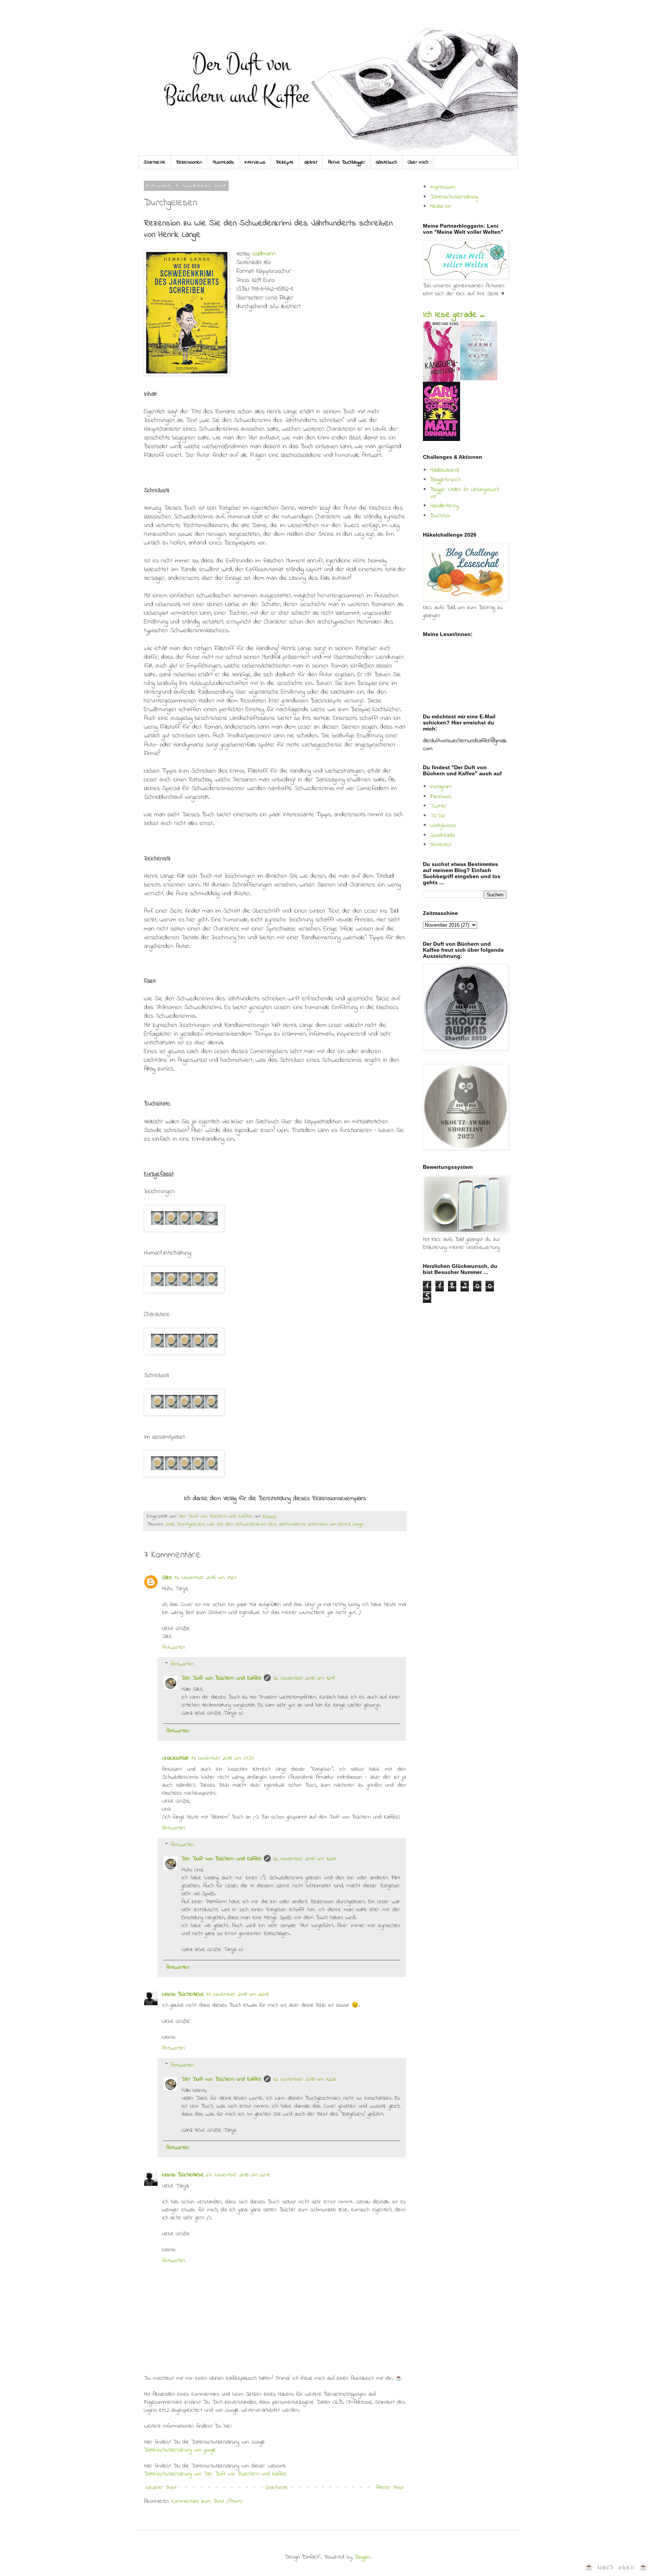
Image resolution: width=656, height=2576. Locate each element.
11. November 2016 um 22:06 (237, 1994)
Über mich (418, 162)
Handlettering (444, 506)
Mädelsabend (445, 470)
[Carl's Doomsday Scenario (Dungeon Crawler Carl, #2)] (442, 439)
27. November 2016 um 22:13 (238, 2175)
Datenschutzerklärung (454, 197)
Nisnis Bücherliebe (183, 1994)
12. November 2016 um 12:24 (304, 1859)
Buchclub (440, 516)
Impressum (443, 187)
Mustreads (223, 162)
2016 (170, 1524)
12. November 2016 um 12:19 (304, 1678)
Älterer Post (390, 2488)
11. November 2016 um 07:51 (222, 1758)
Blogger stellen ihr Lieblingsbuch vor (465, 493)
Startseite (155, 162)
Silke (167, 1578)
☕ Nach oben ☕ (617, 2567)
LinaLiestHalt (175, 1758)
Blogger (362, 2557)
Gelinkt (311, 162)
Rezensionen (189, 162)
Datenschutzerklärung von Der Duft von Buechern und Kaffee (215, 2474)
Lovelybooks (443, 825)
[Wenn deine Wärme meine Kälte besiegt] (479, 379)
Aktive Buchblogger (347, 162)
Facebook (441, 797)
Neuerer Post (161, 2488)
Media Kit (441, 206)
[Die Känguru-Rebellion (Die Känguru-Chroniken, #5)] (441, 380)
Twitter (438, 806)
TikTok (438, 816)
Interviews (255, 162)
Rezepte (285, 162)
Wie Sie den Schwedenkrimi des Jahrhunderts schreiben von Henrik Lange (285, 1524)
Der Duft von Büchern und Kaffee (222, 1678)
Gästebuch (386, 162)
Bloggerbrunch (445, 480)
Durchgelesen (190, 1524)
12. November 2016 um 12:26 (304, 2079)
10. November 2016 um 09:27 (205, 1578)
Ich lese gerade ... (454, 315)
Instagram (441, 787)
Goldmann (264, 254)
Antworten (174, 1647)
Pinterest (441, 845)
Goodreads (442, 835)
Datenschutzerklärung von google (180, 2450)
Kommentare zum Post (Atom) (207, 2501)
